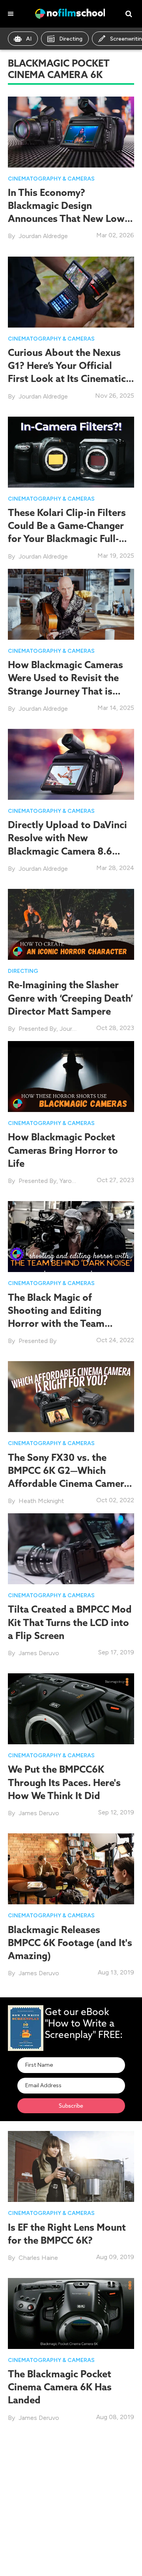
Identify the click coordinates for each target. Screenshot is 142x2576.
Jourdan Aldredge (43, 236)
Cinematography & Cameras (51, 179)
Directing (71, 39)
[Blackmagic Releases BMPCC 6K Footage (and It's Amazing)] (71, 1868)
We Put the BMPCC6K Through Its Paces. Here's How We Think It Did (64, 1782)
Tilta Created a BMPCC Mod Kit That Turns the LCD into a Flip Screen (70, 1622)
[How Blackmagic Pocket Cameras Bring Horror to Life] (71, 1076)
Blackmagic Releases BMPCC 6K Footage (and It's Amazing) (70, 1943)
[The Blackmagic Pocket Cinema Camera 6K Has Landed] (71, 2313)
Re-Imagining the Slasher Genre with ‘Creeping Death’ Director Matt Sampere (70, 998)
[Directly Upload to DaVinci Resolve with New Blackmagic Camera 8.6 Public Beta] (71, 764)
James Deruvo (39, 1653)
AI (29, 39)
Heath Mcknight (41, 1501)
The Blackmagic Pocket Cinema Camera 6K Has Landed (60, 2387)
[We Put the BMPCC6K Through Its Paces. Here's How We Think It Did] (71, 1708)
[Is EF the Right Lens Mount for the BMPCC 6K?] (71, 2166)
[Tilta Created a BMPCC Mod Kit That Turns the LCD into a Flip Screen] (71, 1548)
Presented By (37, 1029)
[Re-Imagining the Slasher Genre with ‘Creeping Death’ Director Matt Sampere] (71, 924)
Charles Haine (38, 2258)
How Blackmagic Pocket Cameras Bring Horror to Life (63, 1150)
